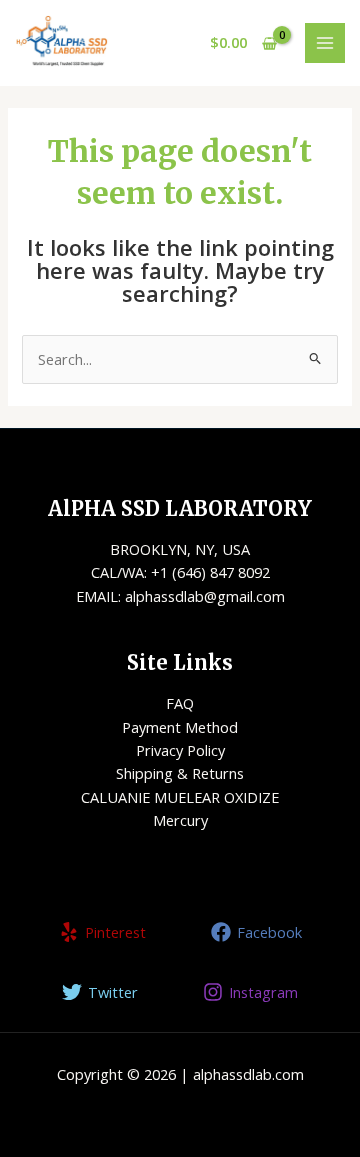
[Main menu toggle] (325, 43)
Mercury (180, 820)
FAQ (180, 703)
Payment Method (180, 727)
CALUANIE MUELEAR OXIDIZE (180, 797)
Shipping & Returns (180, 773)
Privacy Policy (180, 750)
